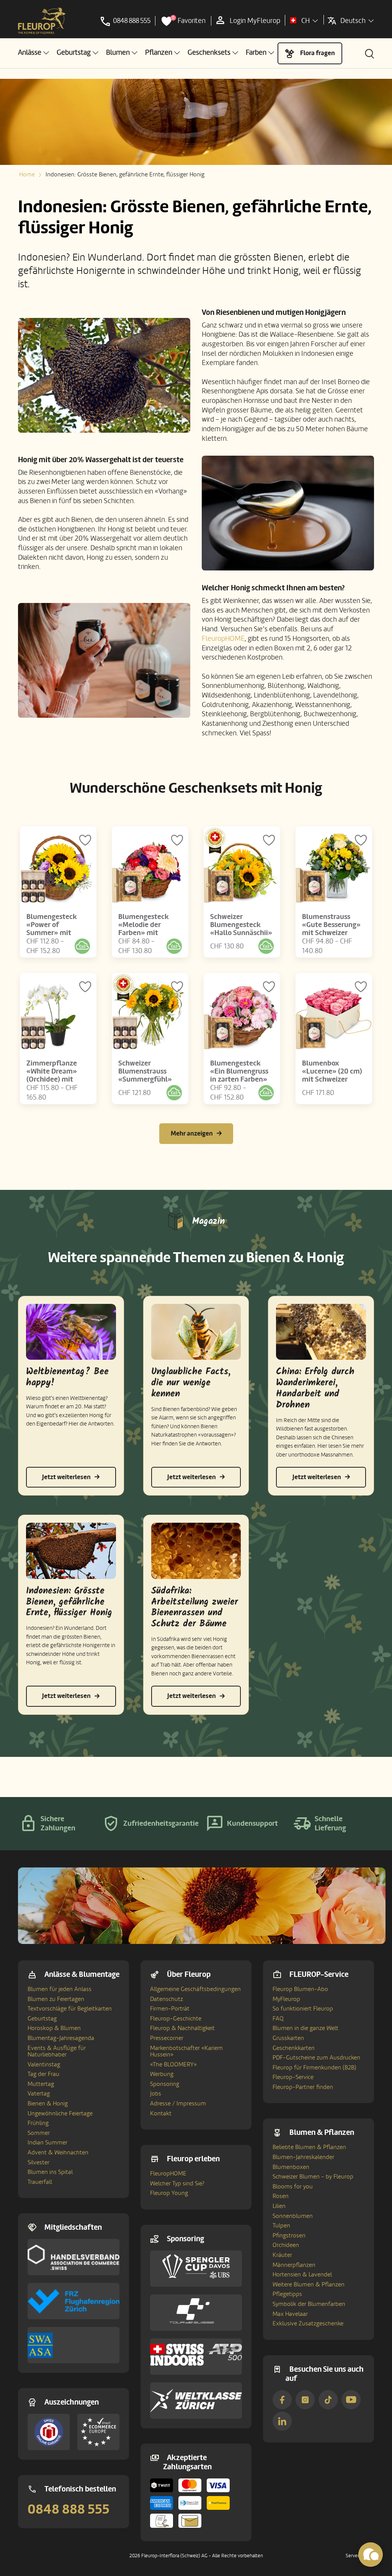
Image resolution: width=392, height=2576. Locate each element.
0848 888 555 (69, 2509)
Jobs (156, 2094)
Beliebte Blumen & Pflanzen (309, 2147)
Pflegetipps (287, 2294)
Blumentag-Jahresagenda (61, 2038)
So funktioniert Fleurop (303, 2009)
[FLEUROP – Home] (42, 21)
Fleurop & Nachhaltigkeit (182, 2028)
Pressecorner (167, 2038)
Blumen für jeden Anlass (60, 1989)
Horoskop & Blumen (54, 2028)
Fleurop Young (169, 2193)
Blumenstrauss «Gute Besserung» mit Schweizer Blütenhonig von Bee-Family (331, 933)
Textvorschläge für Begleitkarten (70, 2009)
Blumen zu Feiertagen (56, 1999)
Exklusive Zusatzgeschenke (308, 2323)
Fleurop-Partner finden (303, 2087)
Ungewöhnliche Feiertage (60, 2113)
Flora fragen (318, 53)
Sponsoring (165, 2084)
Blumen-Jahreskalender (303, 2157)
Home (27, 174)
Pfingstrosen (289, 2235)
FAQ (278, 2019)
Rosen (281, 2196)
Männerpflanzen (294, 2265)
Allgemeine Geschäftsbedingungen (195, 1989)
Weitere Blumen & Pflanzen (309, 2284)
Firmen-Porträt (170, 2009)
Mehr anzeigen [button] (192, 1133)
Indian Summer (47, 2143)
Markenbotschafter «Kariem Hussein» (186, 2051)
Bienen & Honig (48, 2103)
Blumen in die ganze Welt (305, 2028)
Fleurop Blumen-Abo (300, 1989)
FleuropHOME (223, 639)
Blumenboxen (291, 2167)
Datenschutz (167, 1999)
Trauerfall (40, 2182)
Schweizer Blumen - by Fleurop (313, 2177)
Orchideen (286, 2245)
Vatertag (39, 2094)
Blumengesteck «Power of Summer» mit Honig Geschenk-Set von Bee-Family (58, 933)
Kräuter (282, 2255)
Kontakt (161, 2113)
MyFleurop (286, 1999)
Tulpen (281, 2226)
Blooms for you (293, 2187)
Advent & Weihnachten (58, 2152)
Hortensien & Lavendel (302, 2275)
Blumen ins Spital (50, 2172)
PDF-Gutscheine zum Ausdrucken (316, 2058)
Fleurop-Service (293, 2077)
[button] (33, 53)
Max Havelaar (290, 2314)
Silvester (38, 2162)
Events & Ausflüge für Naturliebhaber (57, 2051)
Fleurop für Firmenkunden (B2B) (314, 2068)
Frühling (38, 2123)
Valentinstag (44, 2064)
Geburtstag (42, 2019)
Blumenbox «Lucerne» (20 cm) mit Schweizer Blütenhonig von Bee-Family (332, 1079)
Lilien (279, 2206)
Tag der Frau (43, 2074)
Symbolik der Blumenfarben (309, 2304)
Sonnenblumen (293, 2216)
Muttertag (41, 2084)
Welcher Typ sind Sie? (177, 2183)
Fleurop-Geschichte (176, 2019)
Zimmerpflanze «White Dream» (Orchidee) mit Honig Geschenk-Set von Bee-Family (58, 1079)
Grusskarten (288, 2038)
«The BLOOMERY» (173, 2064)
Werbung (162, 2074)
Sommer (39, 2133)
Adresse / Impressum (178, 2103)
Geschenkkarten (294, 2048)
